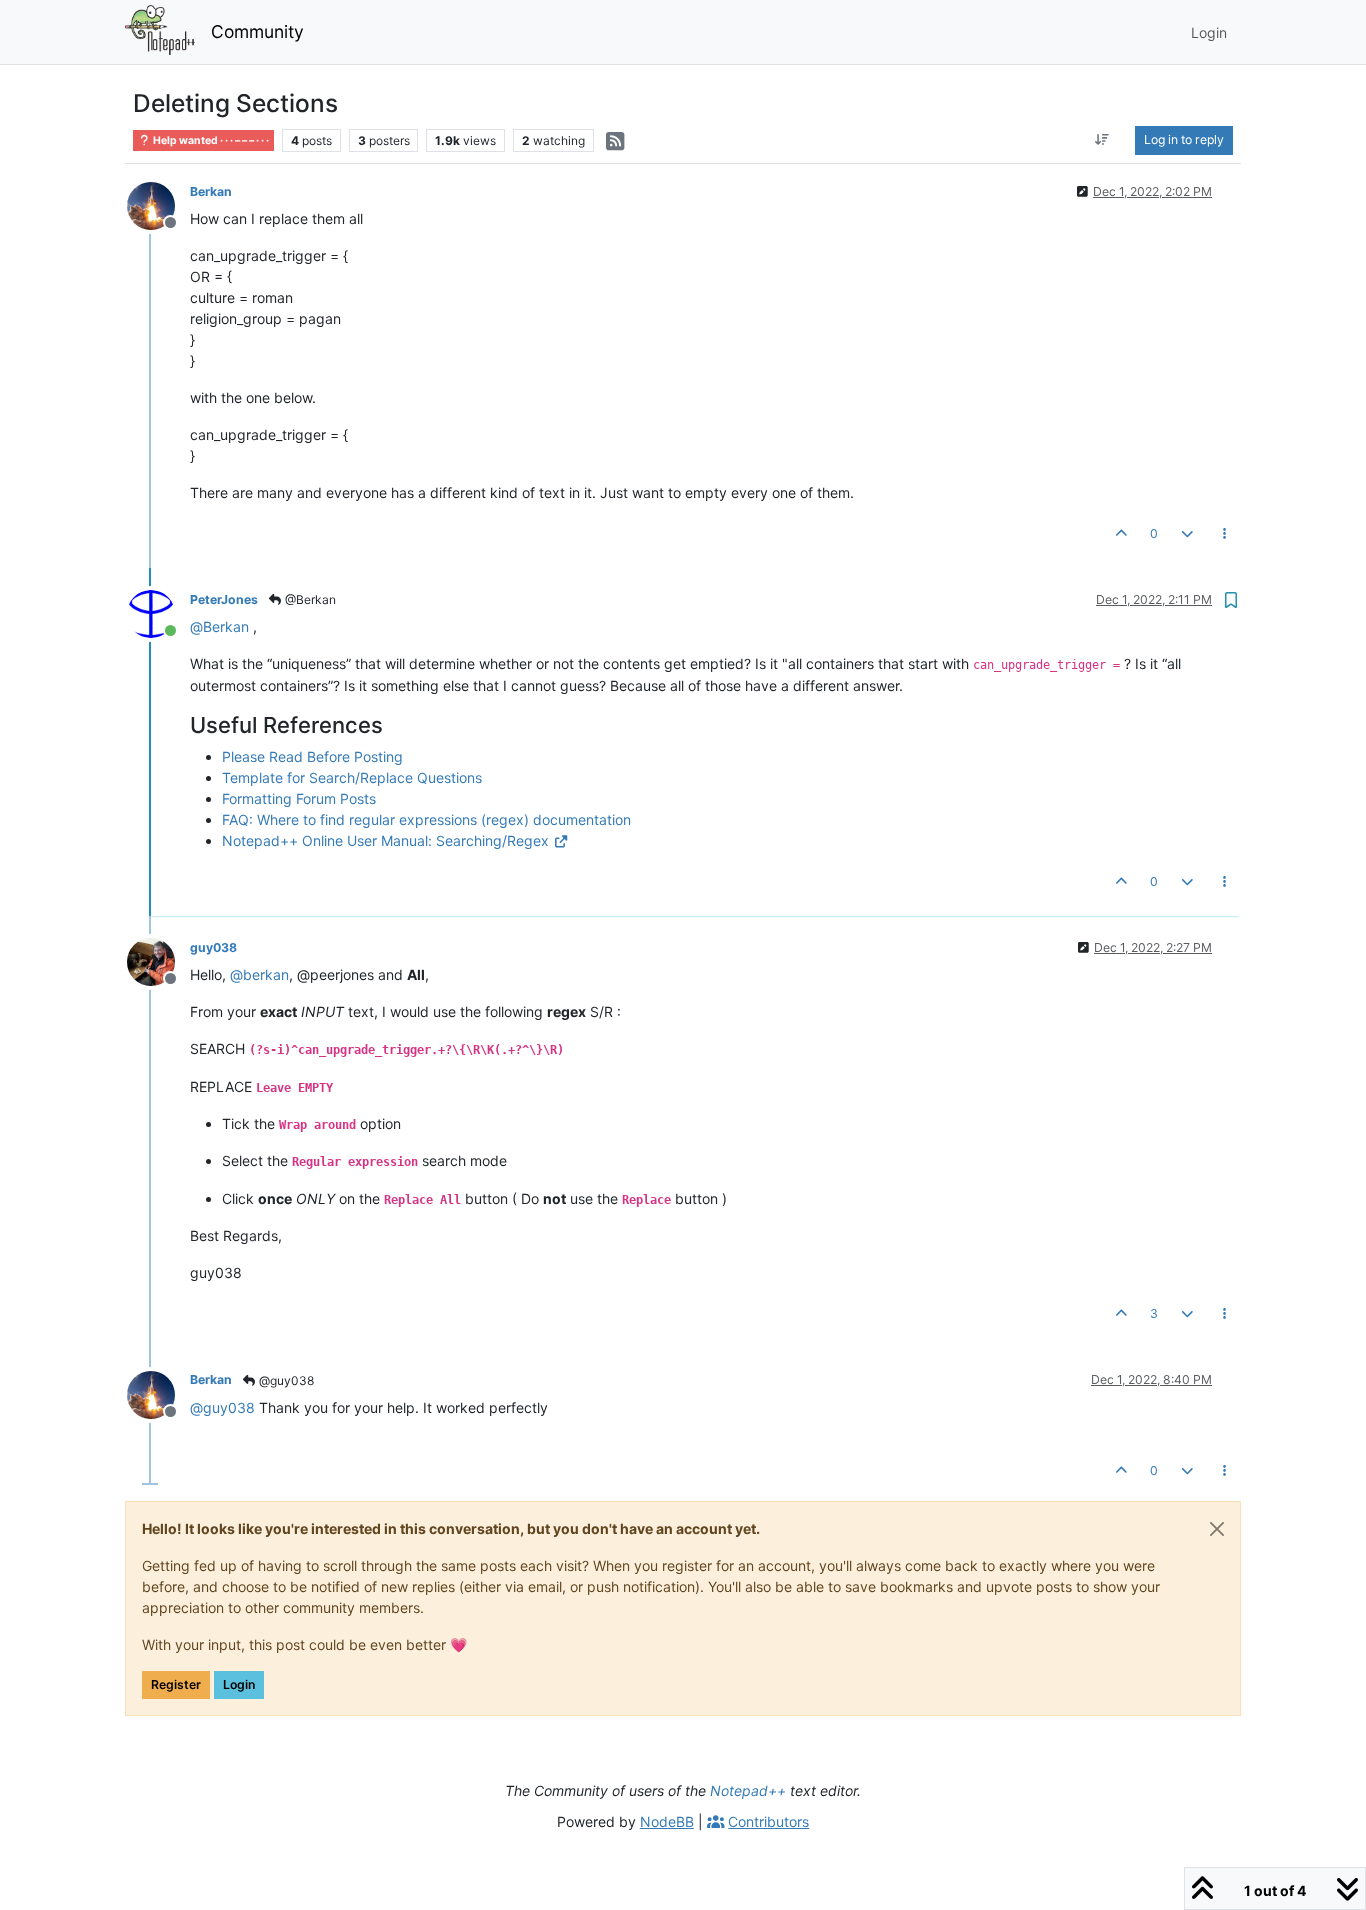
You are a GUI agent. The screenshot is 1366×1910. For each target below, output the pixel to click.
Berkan (211, 191)
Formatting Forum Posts (299, 798)
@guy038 (285, 1380)
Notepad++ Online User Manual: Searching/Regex (385, 840)
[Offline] (158, 204)
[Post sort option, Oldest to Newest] (1102, 140)
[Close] (1217, 1529)
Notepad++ (748, 1790)
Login (239, 1684)
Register (176, 1684)
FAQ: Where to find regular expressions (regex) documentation (426, 819)
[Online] (158, 612)
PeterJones (224, 599)
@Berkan (309, 599)
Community (257, 31)
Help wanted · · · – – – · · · (210, 140)
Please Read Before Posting (312, 756)
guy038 (213, 947)
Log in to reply (1184, 139)
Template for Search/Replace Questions (352, 777)
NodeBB (667, 1821)
